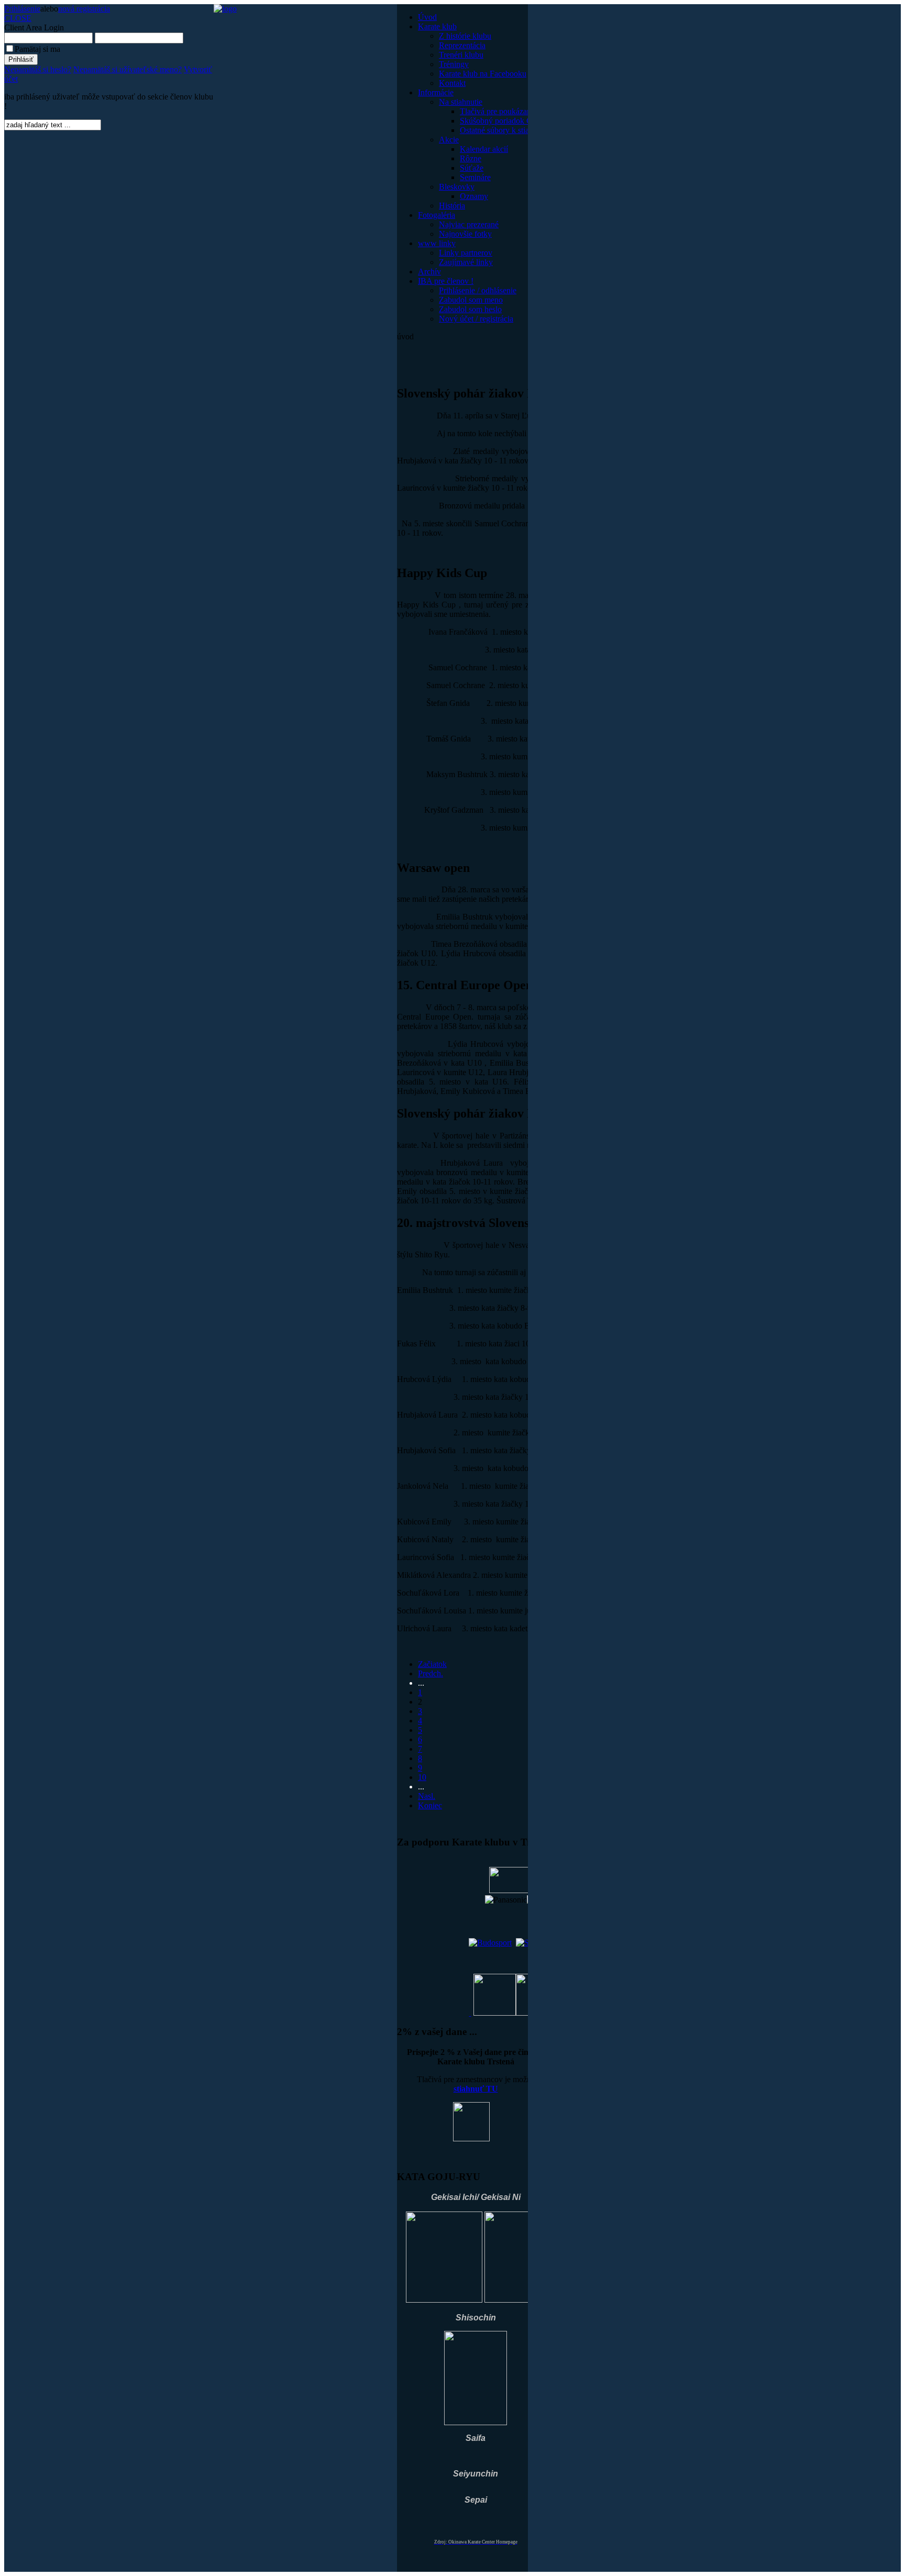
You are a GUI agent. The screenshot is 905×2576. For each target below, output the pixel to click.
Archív (429, 272)
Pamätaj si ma (37, 49)
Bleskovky (457, 187)
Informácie (436, 92)
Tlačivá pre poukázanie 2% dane (514, 111)
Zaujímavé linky (466, 262)
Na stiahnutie (461, 102)
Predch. (431, 1673)
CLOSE (18, 18)
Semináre (475, 177)
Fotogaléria (437, 215)
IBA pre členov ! (446, 281)
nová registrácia (84, 9)
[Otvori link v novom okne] (490, 1943)
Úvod (427, 17)
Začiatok (432, 1664)
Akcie (449, 140)
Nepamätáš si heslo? (38, 69)
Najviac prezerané (469, 224)
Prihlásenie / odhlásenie (478, 290)
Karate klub (437, 26)
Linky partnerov (466, 253)
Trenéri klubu (461, 55)
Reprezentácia (462, 45)
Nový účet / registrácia (476, 319)
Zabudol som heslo (470, 309)
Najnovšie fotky (465, 234)
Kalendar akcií (484, 149)
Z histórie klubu (465, 36)
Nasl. (427, 1796)
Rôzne (471, 158)
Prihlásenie (22, 9)
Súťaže (472, 168)
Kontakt (452, 83)
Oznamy (474, 196)
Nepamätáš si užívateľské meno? (128, 69)
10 (422, 1777)
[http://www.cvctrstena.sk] (470, 2013)
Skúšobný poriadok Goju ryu (508, 121)
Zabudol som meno (471, 300)
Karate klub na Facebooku (483, 74)
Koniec (430, 1805)
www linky (437, 243)
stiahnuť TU (476, 2089)
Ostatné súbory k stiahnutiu (505, 130)
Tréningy (454, 64)
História (452, 206)
